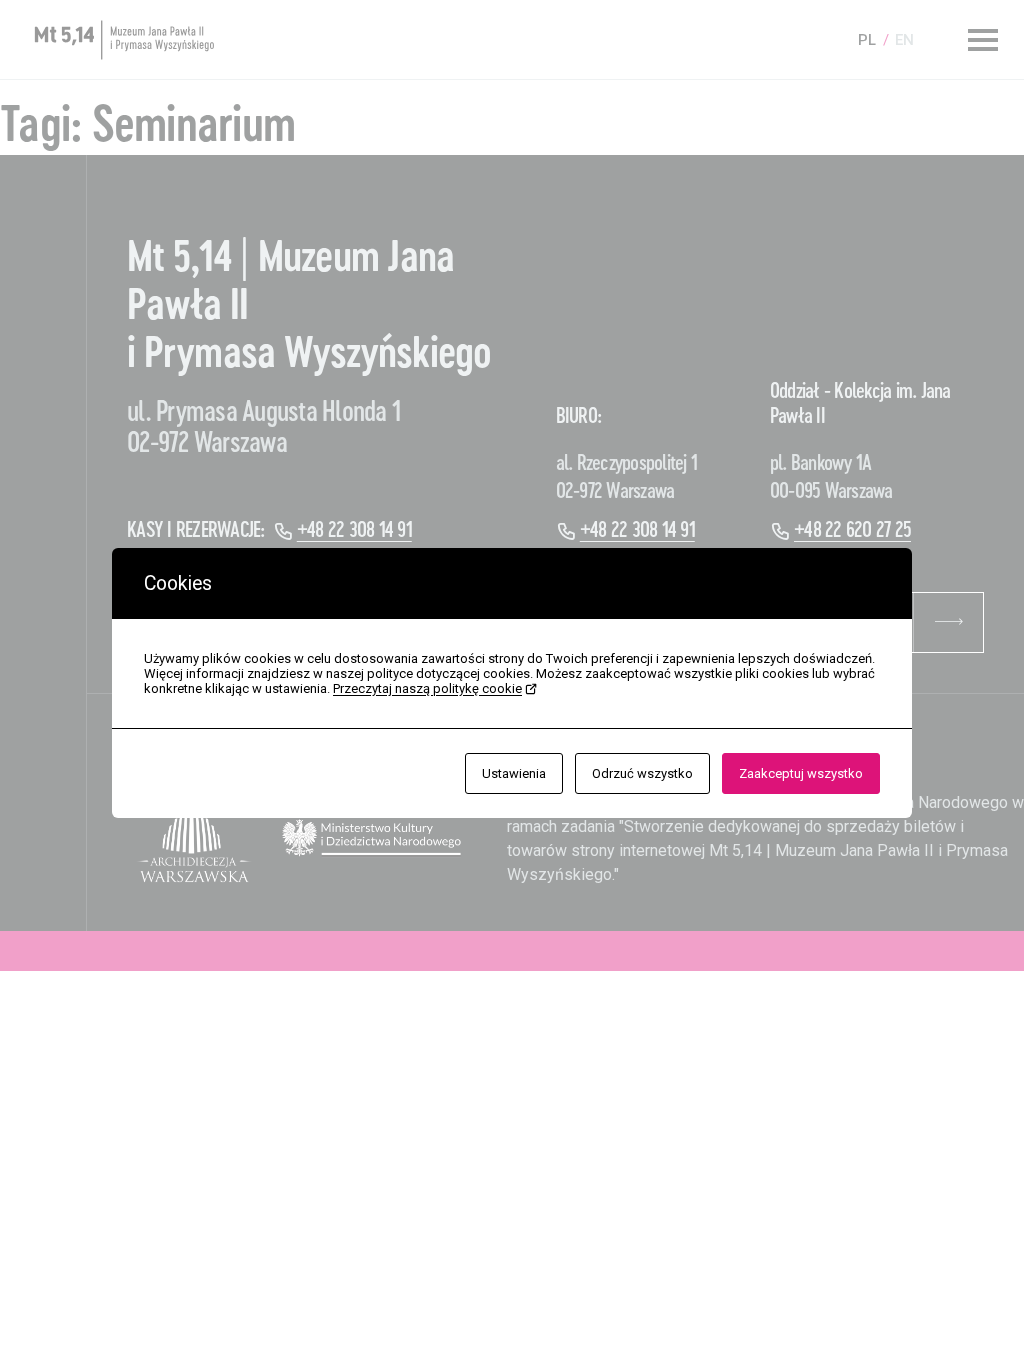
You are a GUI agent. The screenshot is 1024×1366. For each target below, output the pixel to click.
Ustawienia (514, 773)
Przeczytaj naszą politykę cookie (427, 688)
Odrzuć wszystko (642, 773)
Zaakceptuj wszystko (801, 773)
